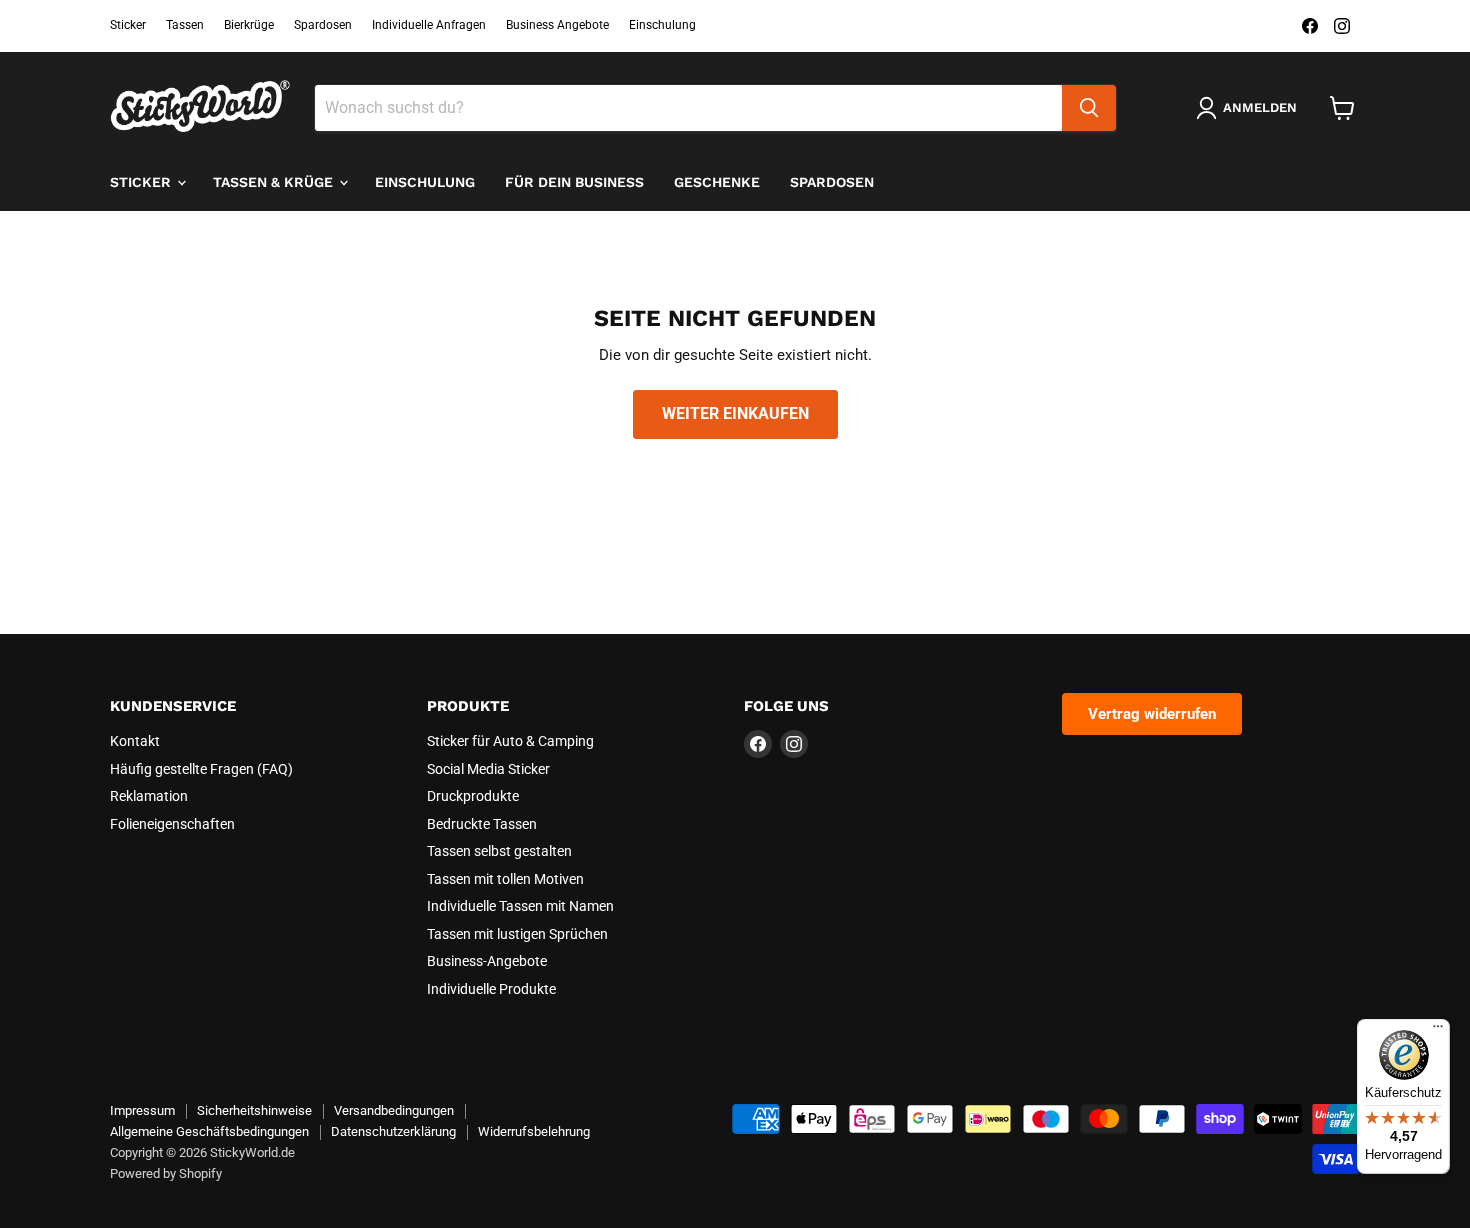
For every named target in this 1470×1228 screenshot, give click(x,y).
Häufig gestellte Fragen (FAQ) (201, 769)
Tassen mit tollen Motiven (505, 879)
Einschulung (662, 25)
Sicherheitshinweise (254, 1110)
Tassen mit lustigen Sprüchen (517, 934)
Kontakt (135, 741)
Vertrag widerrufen (1152, 714)
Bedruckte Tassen (482, 824)
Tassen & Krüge (275, 182)
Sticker (128, 25)
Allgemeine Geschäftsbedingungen (209, 1131)
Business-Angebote (487, 961)
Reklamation (149, 796)
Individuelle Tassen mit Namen (520, 906)
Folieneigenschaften (172, 824)
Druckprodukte (473, 796)
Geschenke (717, 182)
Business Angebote (557, 25)
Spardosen (323, 25)
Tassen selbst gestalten (499, 851)
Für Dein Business (574, 182)
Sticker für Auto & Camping (510, 741)
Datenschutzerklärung (393, 1131)
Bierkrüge (249, 25)
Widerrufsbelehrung (534, 1131)
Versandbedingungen (394, 1110)
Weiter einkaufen (735, 413)
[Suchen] (1089, 108)
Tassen (185, 25)
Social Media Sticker (488, 769)
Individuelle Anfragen (429, 25)
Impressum (142, 1110)
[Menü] (1438, 1031)
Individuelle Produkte (491, 989)
